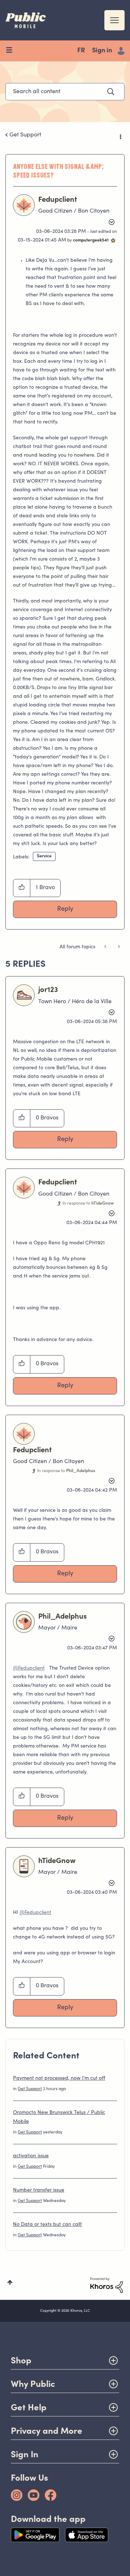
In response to (88, 1204)
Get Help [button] (29, 2407)
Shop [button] (21, 2360)
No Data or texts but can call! (47, 2225)
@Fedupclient (29, 1668)
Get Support (25, 135)
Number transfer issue (39, 2190)
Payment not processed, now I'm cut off (59, 2079)
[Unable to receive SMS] (118, 947)
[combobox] (65, 92)
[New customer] (106, 947)
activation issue (31, 2156)
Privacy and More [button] (47, 2431)
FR (81, 51)
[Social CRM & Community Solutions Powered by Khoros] (107, 2285)
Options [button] (120, 135)
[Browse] (12, 51)
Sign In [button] (25, 2454)
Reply (65, 909)
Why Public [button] (33, 2384)
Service (44, 856)
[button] (22, 888)
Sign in (102, 51)
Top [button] (10, 2282)
